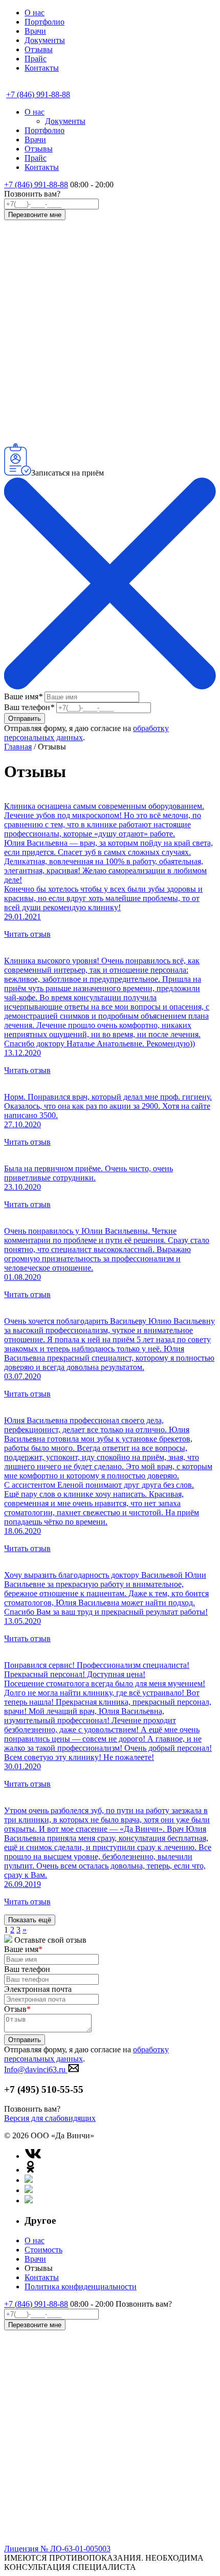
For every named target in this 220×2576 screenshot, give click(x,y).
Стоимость (43, 2250)
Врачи (35, 31)
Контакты (42, 68)
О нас (35, 13)
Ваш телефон (29, 707)
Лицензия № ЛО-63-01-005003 (57, 2549)
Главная (18, 747)
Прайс (36, 59)
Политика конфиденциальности (81, 2287)
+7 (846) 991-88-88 (36, 185)
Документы (45, 40)
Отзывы (39, 49)
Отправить (25, 718)
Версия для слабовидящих (50, 2118)
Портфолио (45, 22)
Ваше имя (23, 696)
